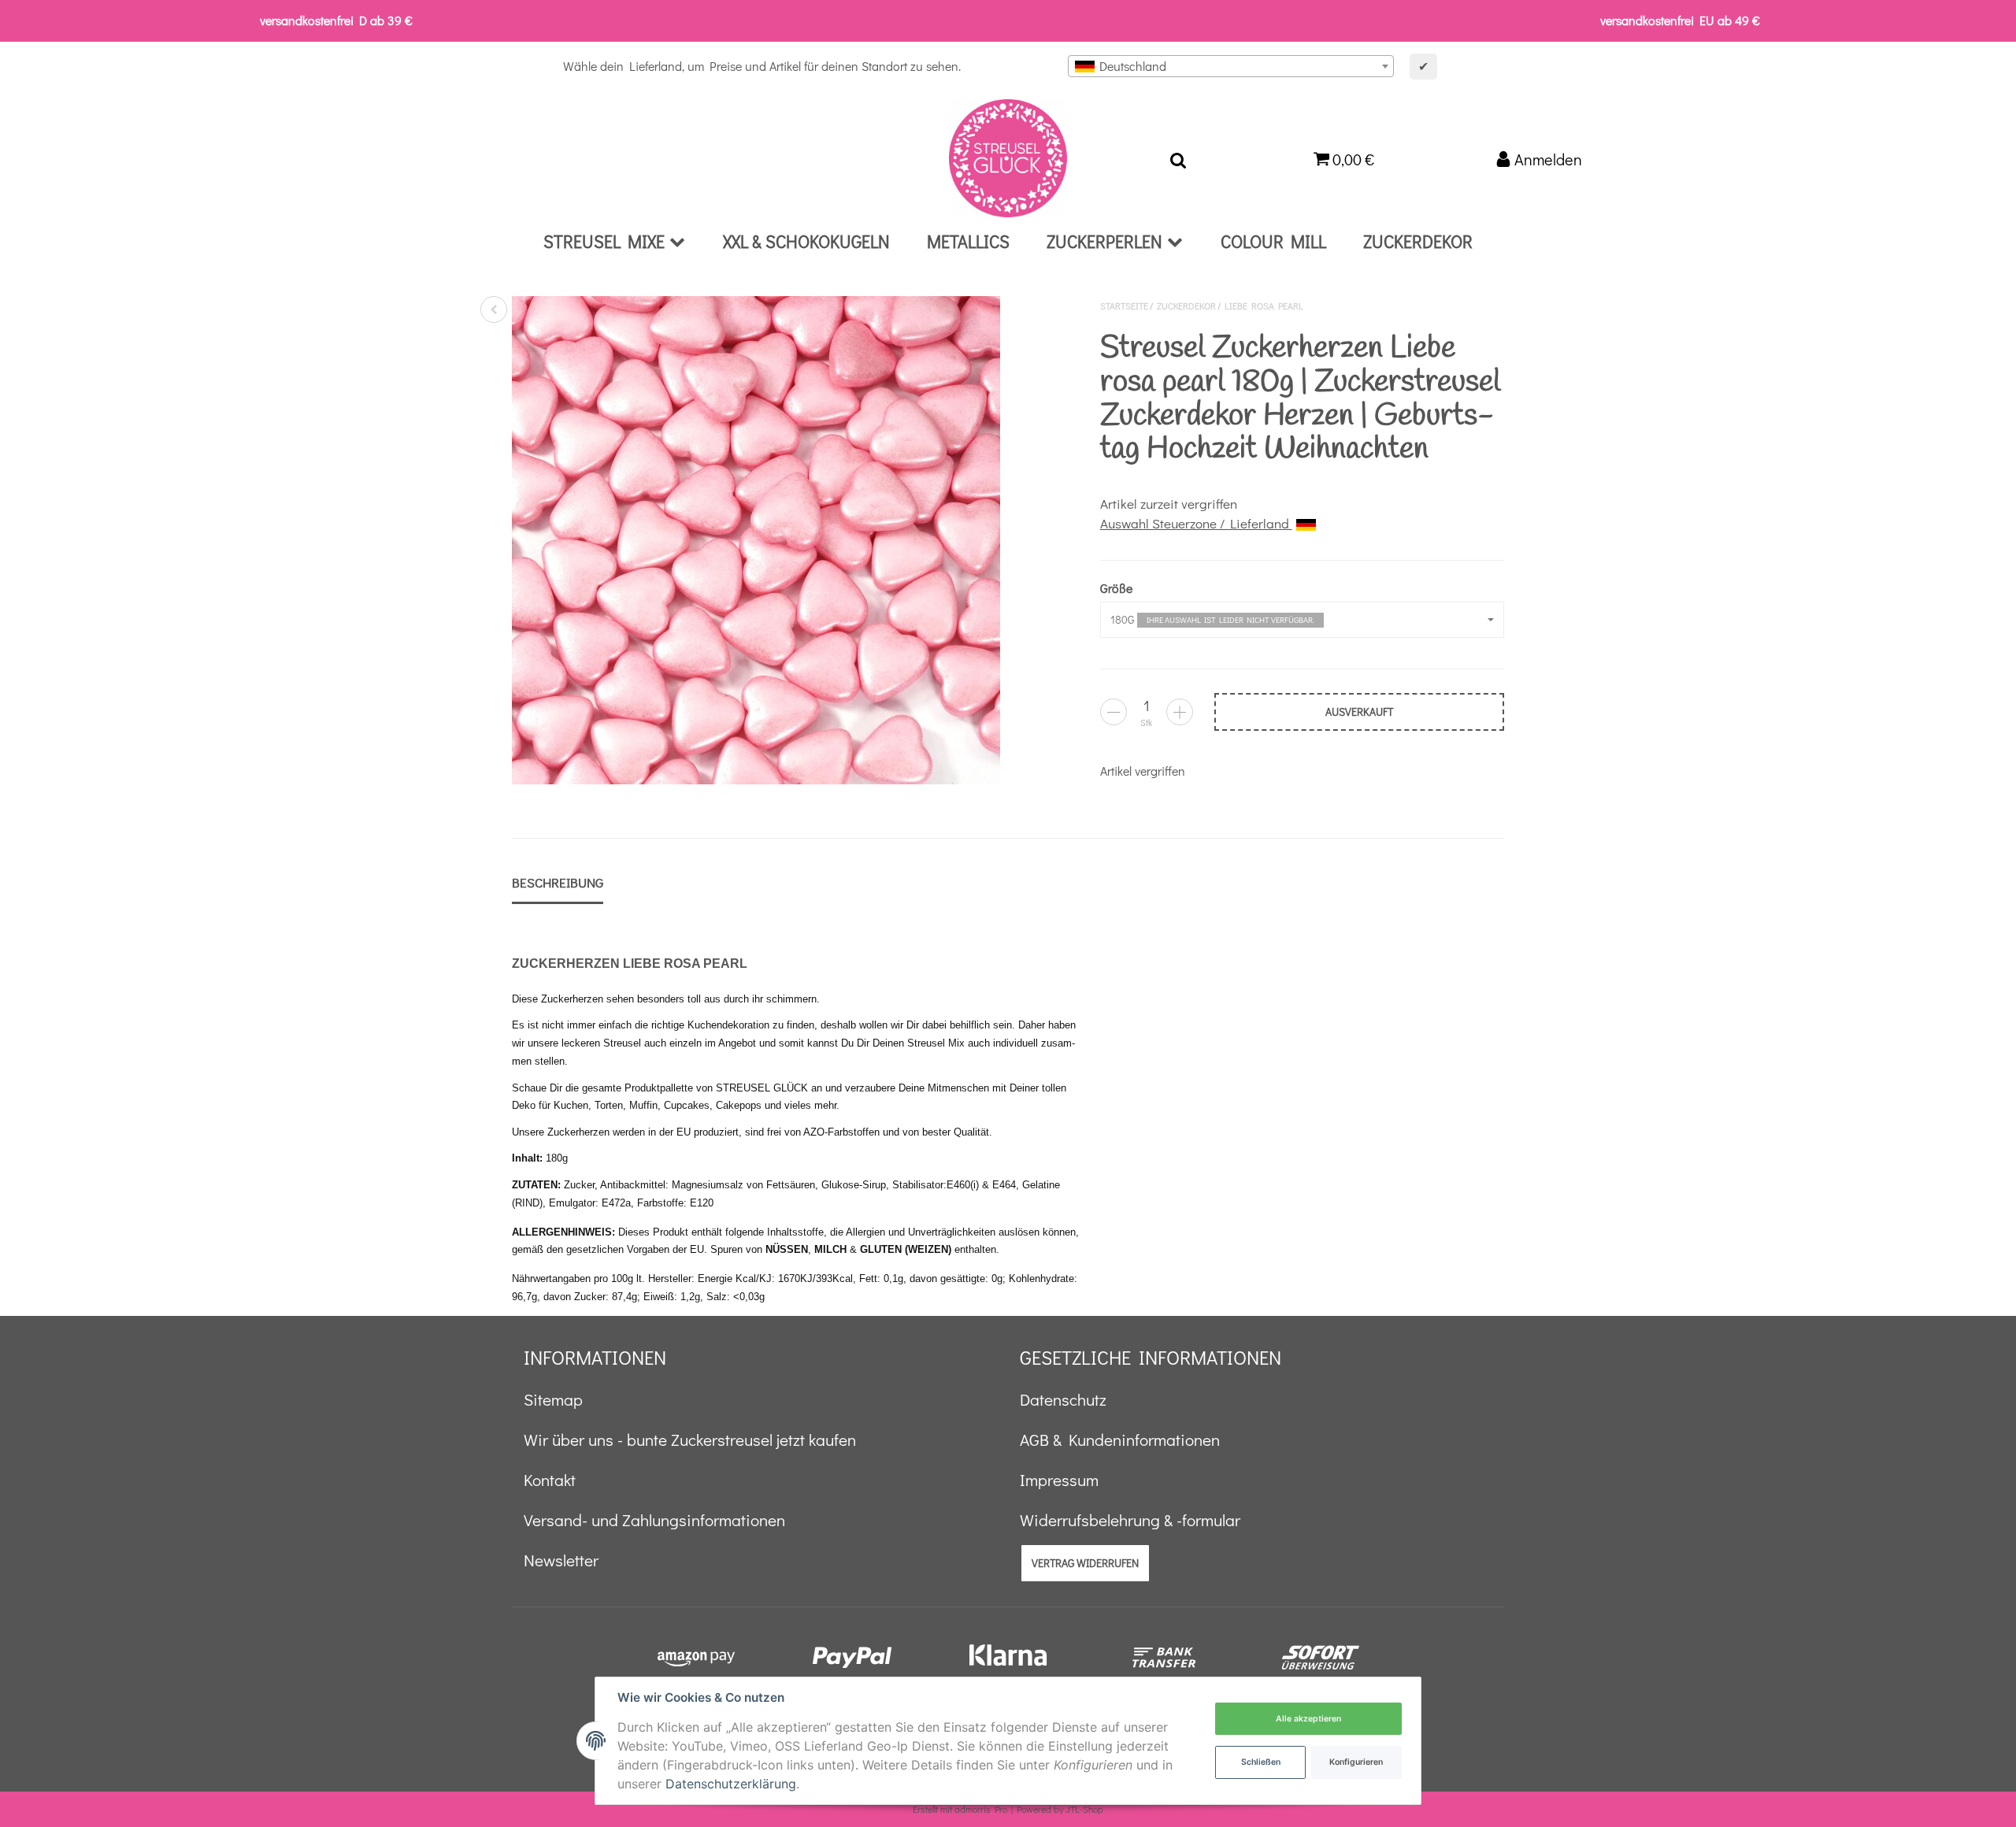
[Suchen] (1178, 158)
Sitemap (553, 1399)
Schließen (1261, 1762)
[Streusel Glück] (1008, 158)
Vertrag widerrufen (1085, 1563)
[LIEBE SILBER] (494, 309)
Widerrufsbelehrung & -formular (1130, 1520)
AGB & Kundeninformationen (1120, 1440)
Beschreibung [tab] (558, 882)
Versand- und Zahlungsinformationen (654, 1520)
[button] (1302, 620)
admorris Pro (981, 1809)
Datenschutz (1063, 1399)
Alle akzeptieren (1308, 1719)
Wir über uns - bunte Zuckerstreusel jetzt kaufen (690, 1440)
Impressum (1059, 1480)
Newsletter (561, 1560)
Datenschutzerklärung (731, 1784)
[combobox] (1231, 66)
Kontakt (550, 1480)
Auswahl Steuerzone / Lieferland (1196, 523)
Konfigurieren (1356, 1762)
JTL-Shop (1084, 1809)
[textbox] (1231, 66)
